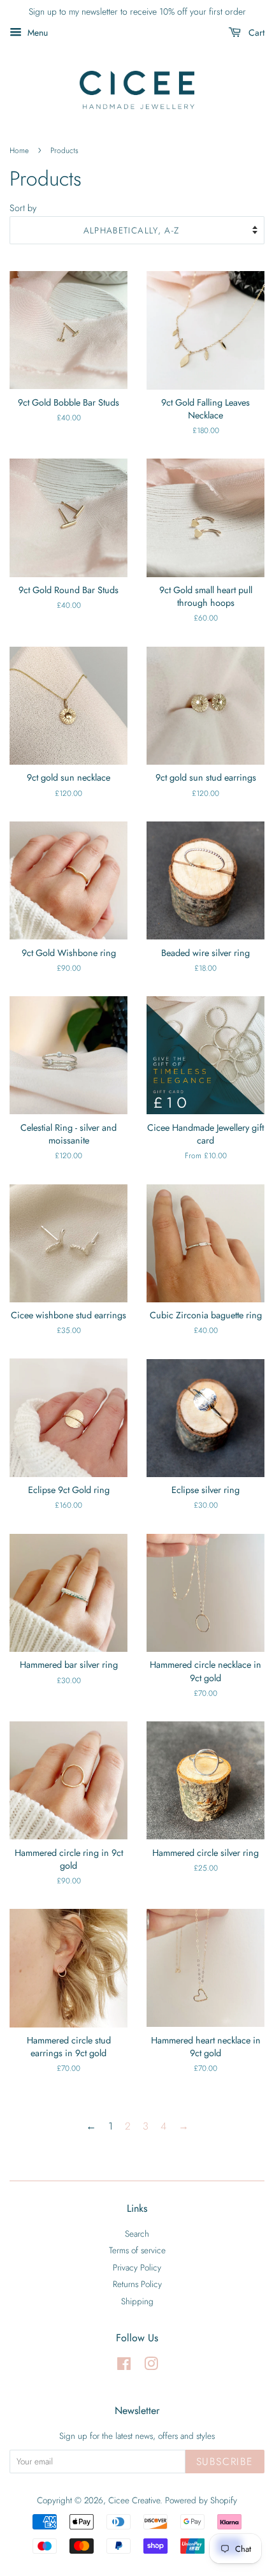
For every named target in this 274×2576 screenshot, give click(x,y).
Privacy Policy (137, 2267)
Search (137, 2234)
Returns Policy (137, 2284)
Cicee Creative (134, 2500)
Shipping (137, 2301)
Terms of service (137, 2250)
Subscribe (225, 2462)
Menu (36, 33)
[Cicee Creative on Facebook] (124, 2366)
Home (19, 151)
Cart (255, 33)
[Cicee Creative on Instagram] (151, 2366)
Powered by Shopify (201, 2500)
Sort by (23, 208)
